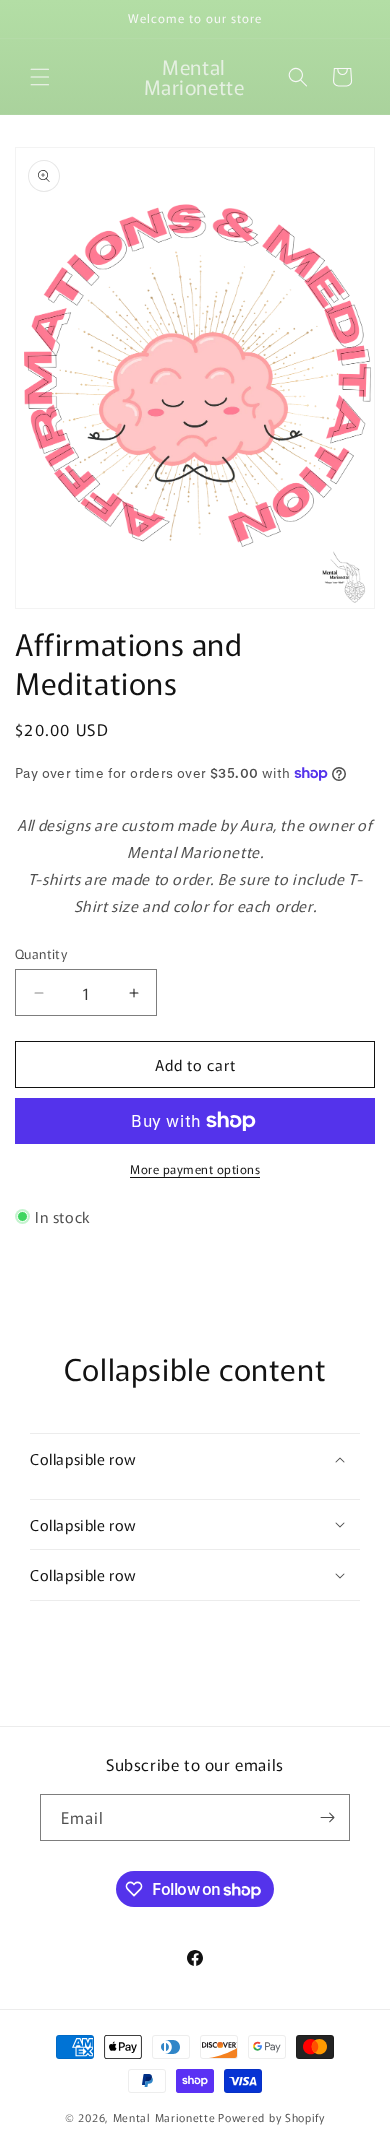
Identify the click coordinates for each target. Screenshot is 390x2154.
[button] (40, 77)
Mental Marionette (164, 2117)
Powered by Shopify (271, 2117)
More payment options (195, 1168)
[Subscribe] (327, 1817)
